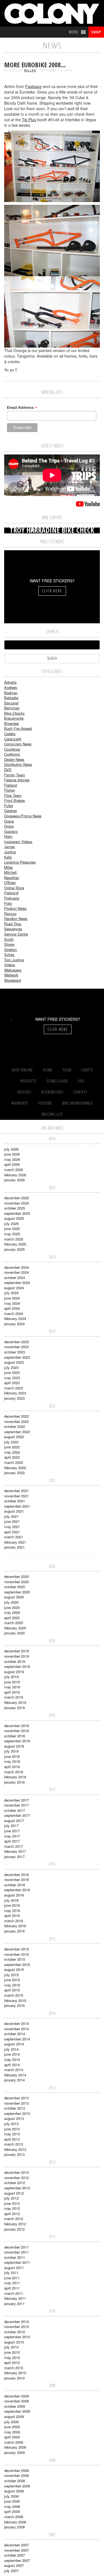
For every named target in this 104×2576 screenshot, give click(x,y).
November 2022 (17, 1421)
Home (48, 1070)
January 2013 (14, 2154)
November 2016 (17, 1879)
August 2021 (14, 1511)
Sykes (9, 954)
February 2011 (15, 2298)
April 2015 (12, 1990)
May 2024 (12, 1303)
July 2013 (11, 2124)
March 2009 (14, 2442)
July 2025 (11, 1224)
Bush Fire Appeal (18, 728)
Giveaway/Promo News (23, 816)
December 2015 (17, 1949)
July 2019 (11, 1677)
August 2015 (14, 1969)
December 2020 (17, 1576)
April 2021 (12, 1532)
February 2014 (15, 2075)
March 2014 (14, 2070)
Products (28, 1081)
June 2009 (12, 2427)
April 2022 (12, 1457)
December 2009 (17, 2396)
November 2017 (17, 1805)
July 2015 (11, 1975)
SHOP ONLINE (22, 1070)
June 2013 (12, 2129)
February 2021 (15, 1542)
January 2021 (14, 1547)
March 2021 (14, 1537)
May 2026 (12, 1159)
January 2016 (14, 1931)
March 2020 (14, 1623)
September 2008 (17, 2486)
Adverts (10, 682)
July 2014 (11, 2049)
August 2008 (14, 2491)
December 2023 (17, 1342)
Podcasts (12, 898)
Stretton (11, 949)
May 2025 (12, 1234)
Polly (8, 903)
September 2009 (17, 2411)
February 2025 (15, 1244)
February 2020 (15, 1628)
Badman (11, 693)
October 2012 (15, 2183)
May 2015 (12, 1985)
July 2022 (11, 1442)
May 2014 (12, 2059)
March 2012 (14, 2219)
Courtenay (12, 749)
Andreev (11, 687)
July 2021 (11, 1516)
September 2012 (17, 2188)
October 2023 (15, 1352)
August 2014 (14, 2044)
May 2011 (12, 2283)
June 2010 (12, 2352)
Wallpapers (13, 970)
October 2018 (15, 1736)
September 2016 (17, 1890)
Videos (10, 965)
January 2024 (14, 1324)
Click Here (52, 591)
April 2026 (12, 1164)
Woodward (12, 980)
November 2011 (17, 2252)
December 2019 (17, 1651)
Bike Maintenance (78, 1103)
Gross (9, 826)
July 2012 (11, 2198)
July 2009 (11, 2422)
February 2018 (15, 1777)
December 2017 (17, 1800)
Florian (10, 790)
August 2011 (14, 2268)
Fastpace (33, 86)
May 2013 (12, 2134)
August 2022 (14, 1437)
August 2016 (14, 1895)
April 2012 (12, 2214)
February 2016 (15, 1926)
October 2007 (15, 2555)
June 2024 (12, 1298)
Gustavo (11, 831)
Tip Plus (29, 120)
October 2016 (15, 1885)
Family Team (15, 775)
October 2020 (15, 1587)
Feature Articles (17, 780)
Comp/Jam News (18, 744)
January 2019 (14, 1708)
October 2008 (15, 2481)
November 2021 (17, 1496)
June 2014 (12, 2054)
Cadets (10, 734)
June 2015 (12, 1980)
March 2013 (14, 2144)
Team (67, 1070)
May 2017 (12, 1836)
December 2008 (17, 2470)
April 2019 (12, 1692)
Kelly (8, 857)
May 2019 (12, 1687)
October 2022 (15, 1426)
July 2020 (11, 1602)
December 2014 (17, 2023)
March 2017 (14, 1846)
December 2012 (17, 2172)
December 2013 (17, 2098)
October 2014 (15, 2034)
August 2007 (14, 2565)
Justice (10, 852)
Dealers (24, 1092)
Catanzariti (13, 739)
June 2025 (12, 1228)
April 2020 (12, 1618)
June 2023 (12, 1372)
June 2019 (12, 1682)
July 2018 (11, 1751)
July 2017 (11, 1826)
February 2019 (15, 1702)
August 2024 (14, 1288)
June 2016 (12, 1905)
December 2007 (17, 2545)
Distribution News (18, 764)
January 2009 (14, 2452)
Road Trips (13, 924)
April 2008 (12, 2511)
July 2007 (11, 2571)
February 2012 (15, 2224)
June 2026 (12, 1154)
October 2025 (15, 1208)
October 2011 (15, 2257)
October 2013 (15, 2108)
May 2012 (12, 2208)
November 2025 (17, 1203)
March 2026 (14, 1170)
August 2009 (14, 2416)
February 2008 (15, 2522)
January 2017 (14, 1857)
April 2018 (12, 1767)
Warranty (20, 1103)
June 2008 (12, 2501)
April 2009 (12, 2437)
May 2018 (12, 1761)
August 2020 (14, 1597)
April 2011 (12, 2288)
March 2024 (14, 1313)
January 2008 (14, 2527)
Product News (15, 908)
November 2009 (17, 2401)
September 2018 (17, 1741)
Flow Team (13, 795)
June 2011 (12, 2278)
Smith (9, 939)
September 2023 (17, 1357)
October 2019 (15, 1661)
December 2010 (17, 2321)
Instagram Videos (18, 842)
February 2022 (15, 1468)
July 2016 (11, 1900)
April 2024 (12, 1308)
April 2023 (12, 1383)
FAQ (81, 1081)
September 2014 (17, 2039)
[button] (74, 32)
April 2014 (12, 2065)
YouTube (45, 1103)
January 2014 (14, 2080)
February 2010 (15, 2373)
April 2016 (12, 1915)
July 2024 (11, 1293)
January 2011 (14, 2304)
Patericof (11, 893)
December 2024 (17, 1267)
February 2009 (15, 2447)
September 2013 (17, 2113)
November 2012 (17, 2178)
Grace (9, 821)
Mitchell (10, 872)
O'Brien (10, 883)
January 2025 (14, 1249)
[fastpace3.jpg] (52, 311)
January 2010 (14, 2378)
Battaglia (11, 698)
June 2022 (12, 1447)
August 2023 (14, 1362)
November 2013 (17, 2103)
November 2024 (17, 1272)
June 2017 (12, 1831)
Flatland (11, 785)
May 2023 (12, 1378)
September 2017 (17, 1815)
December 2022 (17, 1416)
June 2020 (12, 1607)
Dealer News (14, 759)
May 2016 (12, 1910)
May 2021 (12, 1527)
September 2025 (17, 1213)
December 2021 (17, 1491)
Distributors (52, 1092)
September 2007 (17, 2560)
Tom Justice (14, 960)
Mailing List (52, 1114)
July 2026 (11, 1149)
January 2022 (14, 1473)
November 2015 (17, 1954)
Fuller (9, 806)
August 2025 (14, 1218)
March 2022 (14, 1462)
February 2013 (15, 2149)
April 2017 (12, 1841)
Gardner (11, 811)
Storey (9, 944)
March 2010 (14, 2368)
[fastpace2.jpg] (52, 240)
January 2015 (14, 2005)
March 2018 (14, 1772)
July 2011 (11, 2273)
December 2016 (17, 1874)
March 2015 (14, 1995)
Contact (80, 1092)
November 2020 (17, 1582)
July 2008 (11, 2496)
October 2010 (15, 2332)
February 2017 (15, 1851)
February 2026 (15, 1175)
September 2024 (17, 1282)
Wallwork (11, 975)
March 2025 (14, 1239)
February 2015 (15, 2000)
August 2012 (14, 2193)
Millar (30, 70)
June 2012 (12, 2203)
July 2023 (11, 1367)
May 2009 (12, 2432)
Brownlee (12, 723)
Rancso (10, 914)
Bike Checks (14, 713)
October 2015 (15, 1959)
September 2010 (17, 2337)
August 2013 (14, 2118)
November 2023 (17, 1347)
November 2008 (17, 2475)
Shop (96, 32)
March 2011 (14, 2293)
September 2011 (17, 2262)
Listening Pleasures (20, 862)
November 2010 (17, 2326)
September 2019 (17, 1666)
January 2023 (14, 1398)
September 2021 (17, 1506)
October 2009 (15, 2406)
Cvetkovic (12, 754)
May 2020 (12, 1612)
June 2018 (12, 1756)
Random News (16, 918)
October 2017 (15, 1810)
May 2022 (12, 1452)
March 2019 (14, 1697)
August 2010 (14, 2342)
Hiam (8, 836)
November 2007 (17, 2550)
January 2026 (14, 1180)
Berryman (12, 708)
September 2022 (17, 1432)
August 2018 (14, 1746)
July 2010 (11, 2347)
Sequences (13, 929)
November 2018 (17, 1731)
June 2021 (12, 1521)
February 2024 (15, 1318)
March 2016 (14, 1921)
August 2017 (14, 1821)
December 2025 (17, 1198)
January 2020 (14, 1633)
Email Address (22, 408)
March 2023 (14, 1388)
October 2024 (15, 1277)
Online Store (14, 888)
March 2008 (14, 2517)
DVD (8, 770)
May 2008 (12, 2506)
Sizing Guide (57, 1081)
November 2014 (17, 2029)
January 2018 (14, 1782)
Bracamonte (14, 718)
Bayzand (11, 703)
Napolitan (12, 878)
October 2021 (15, 1501)
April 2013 (12, 2139)
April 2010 (12, 2362)
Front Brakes (15, 800)
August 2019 (14, 1672)
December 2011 (17, 2247)
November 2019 (17, 1656)
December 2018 (17, 1726)
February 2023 (15, 1393)
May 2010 (12, 2357)
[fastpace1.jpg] (52, 166)
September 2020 (17, 1592)
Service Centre (16, 934)
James (10, 847)
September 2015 (17, 1964)
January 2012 (14, 2229)
